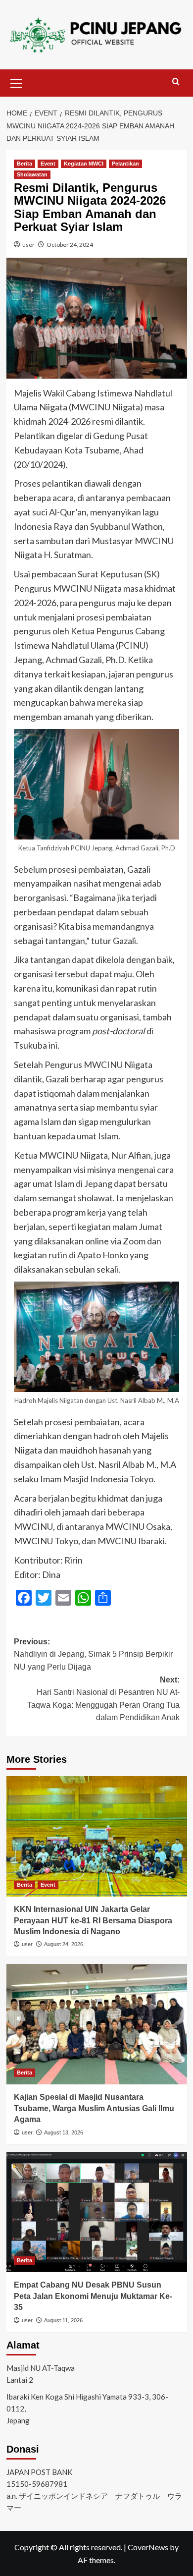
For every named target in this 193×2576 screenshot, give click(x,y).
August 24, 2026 (64, 1944)
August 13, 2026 (64, 2132)
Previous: (93, 1654)
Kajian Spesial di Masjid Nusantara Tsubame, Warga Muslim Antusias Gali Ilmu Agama (94, 2108)
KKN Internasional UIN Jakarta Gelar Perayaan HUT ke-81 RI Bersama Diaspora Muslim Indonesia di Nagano (93, 1920)
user (28, 245)
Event (48, 164)
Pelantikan (125, 164)
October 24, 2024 (70, 245)
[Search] (176, 82)
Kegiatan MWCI (84, 164)
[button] (16, 82)
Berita (24, 164)
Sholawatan (32, 174)
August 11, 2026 (63, 2320)
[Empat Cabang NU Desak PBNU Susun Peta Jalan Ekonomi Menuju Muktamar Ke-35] (97, 2212)
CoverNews (148, 2547)
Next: (103, 1699)
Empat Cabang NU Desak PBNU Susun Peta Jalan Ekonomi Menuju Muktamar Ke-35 (93, 2296)
